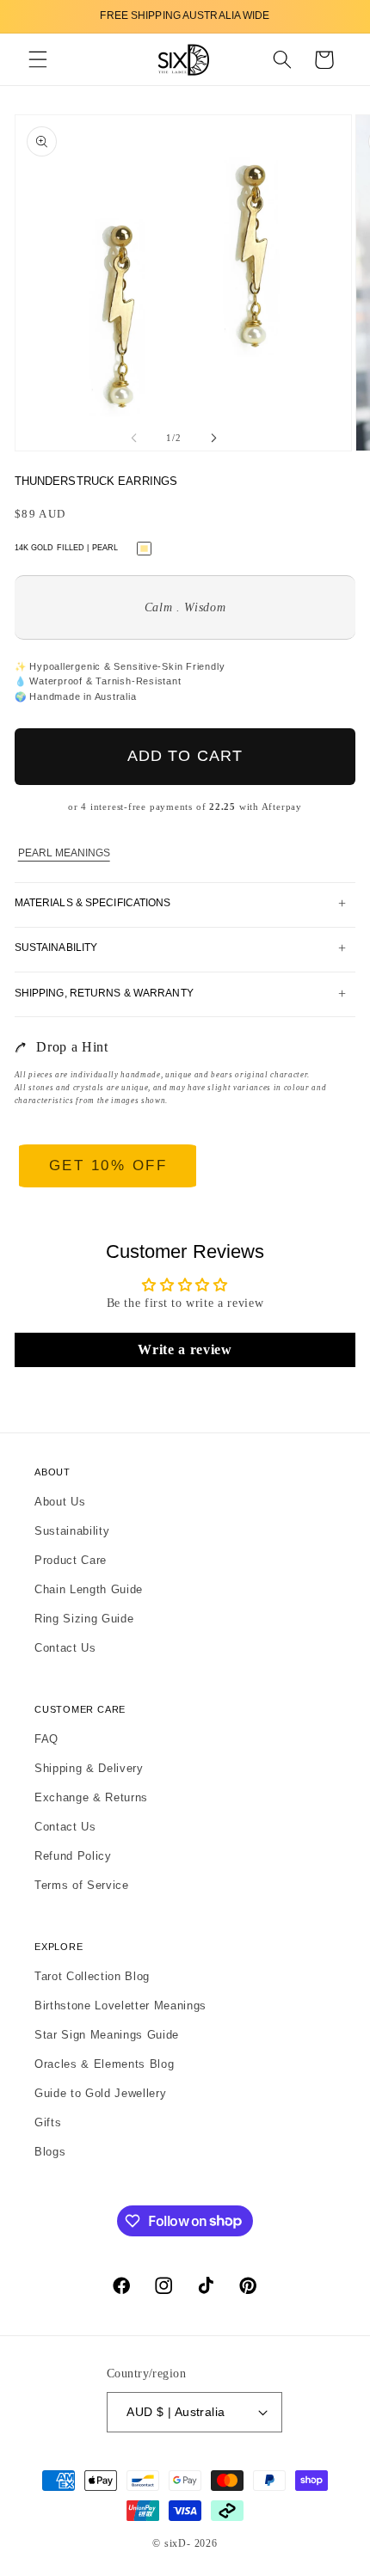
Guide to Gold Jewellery (100, 2093)
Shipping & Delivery (89, 1768)
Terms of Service (82, 1885)
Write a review (185, 1349)
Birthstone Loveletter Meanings (120, 2006)
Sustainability (72, 1531)
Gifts (48, 2122)
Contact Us (65, 1648)
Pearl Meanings (64, 853)
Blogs (50, 2152)
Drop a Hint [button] (72, 1047)
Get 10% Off (108, 1165)
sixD (176, 2543)
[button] (38, 60)
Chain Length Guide (89, 1589)
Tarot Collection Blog (92, 1976)
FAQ (46, 1739)
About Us (60, 1502)
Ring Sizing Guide (84, 1619)
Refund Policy (73, 1856)
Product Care (71, 1560)
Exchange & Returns (91, 1797)
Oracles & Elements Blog (104, 2064)
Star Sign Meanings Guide (107, 2035)
